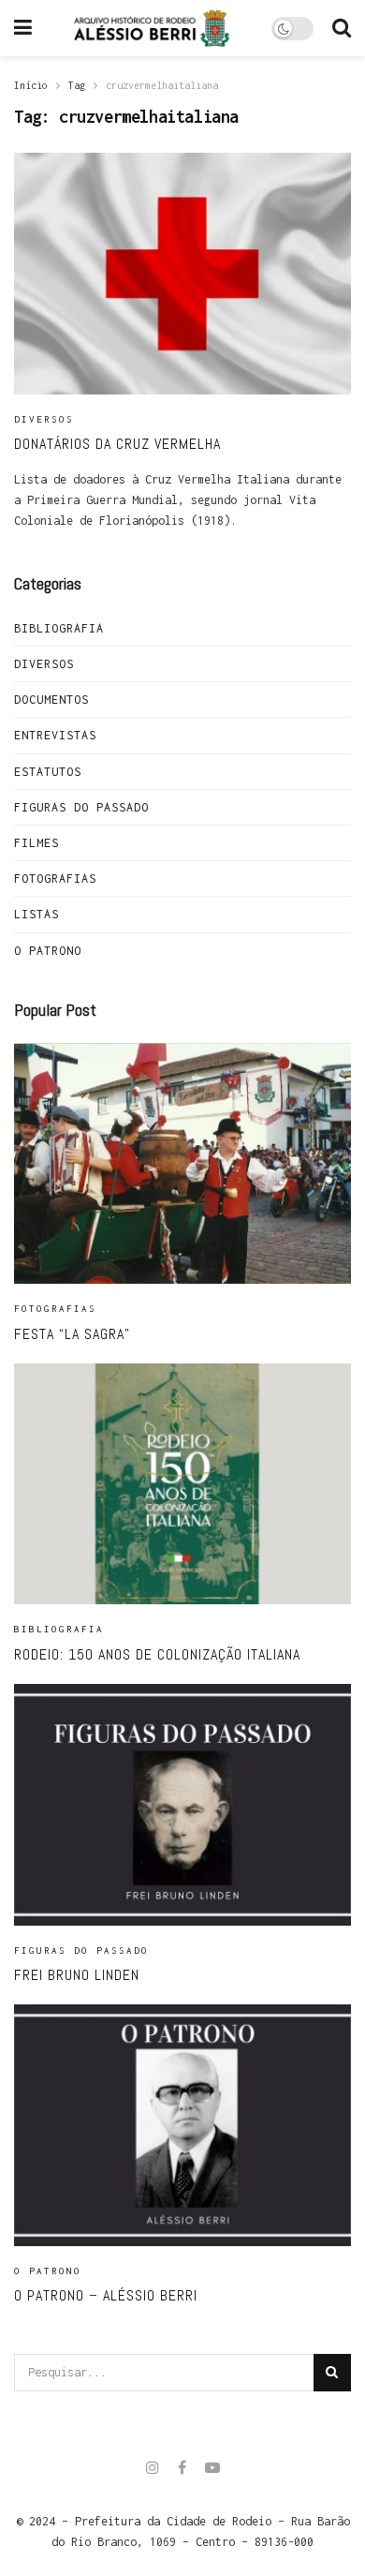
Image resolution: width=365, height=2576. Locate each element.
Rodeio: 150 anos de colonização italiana (157, 1654)
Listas (36, 914)
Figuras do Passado (81, 807)
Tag (77, 85)
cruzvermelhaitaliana (162, 85)
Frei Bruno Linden (77, 1975)
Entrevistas (55, 735)
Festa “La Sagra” (72, 1334)
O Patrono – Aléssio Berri (106, 2295)
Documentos (51, 700)
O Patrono (48, 951)
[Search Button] (332, 2373)
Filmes (36, 843)
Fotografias (55, 879)
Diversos (44, 419)
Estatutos (48, 772)
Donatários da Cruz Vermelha (117, 444)
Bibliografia (59, 628)
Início (31, 85)
